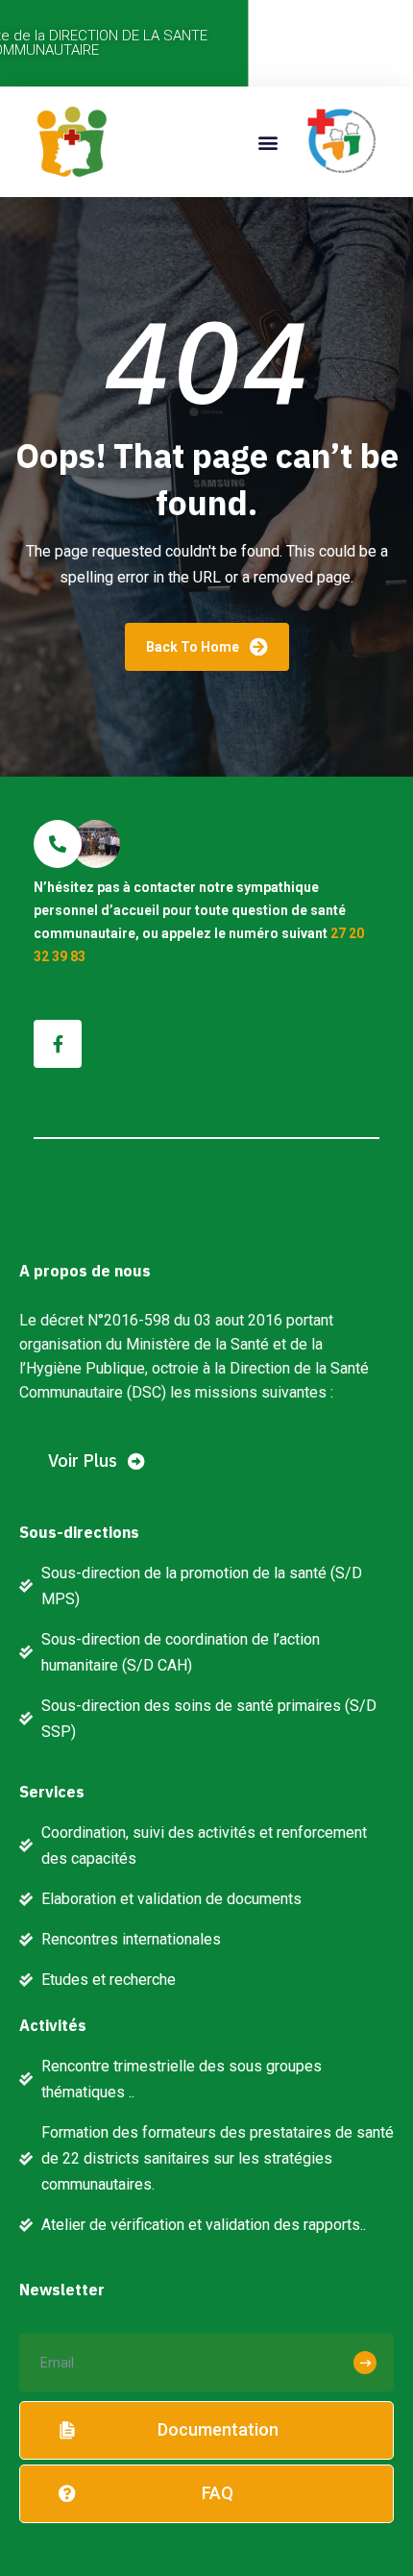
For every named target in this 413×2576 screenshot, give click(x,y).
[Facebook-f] (58, 1044)
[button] (267, 142)
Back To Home (194, 647)
